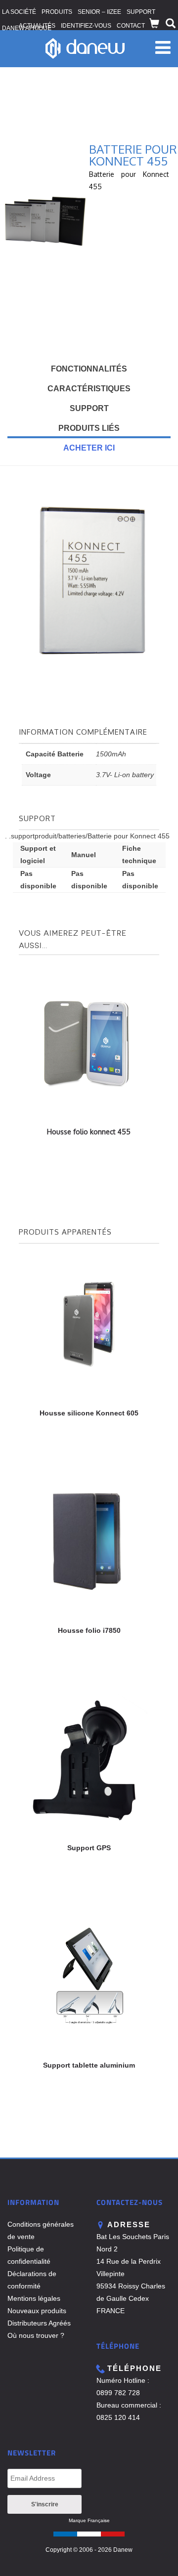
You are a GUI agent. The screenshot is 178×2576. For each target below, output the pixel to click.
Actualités (37, 26)
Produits (57, 12)
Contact (131, 26)
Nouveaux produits (37, 2311)
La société (19, 12)
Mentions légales (34, 2298)
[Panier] (154, 24)
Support (141, 12)
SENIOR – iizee (99, 12)
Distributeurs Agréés (39, 2323)
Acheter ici (89, 448)
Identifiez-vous (86, 26)
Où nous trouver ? (36, 2335)
